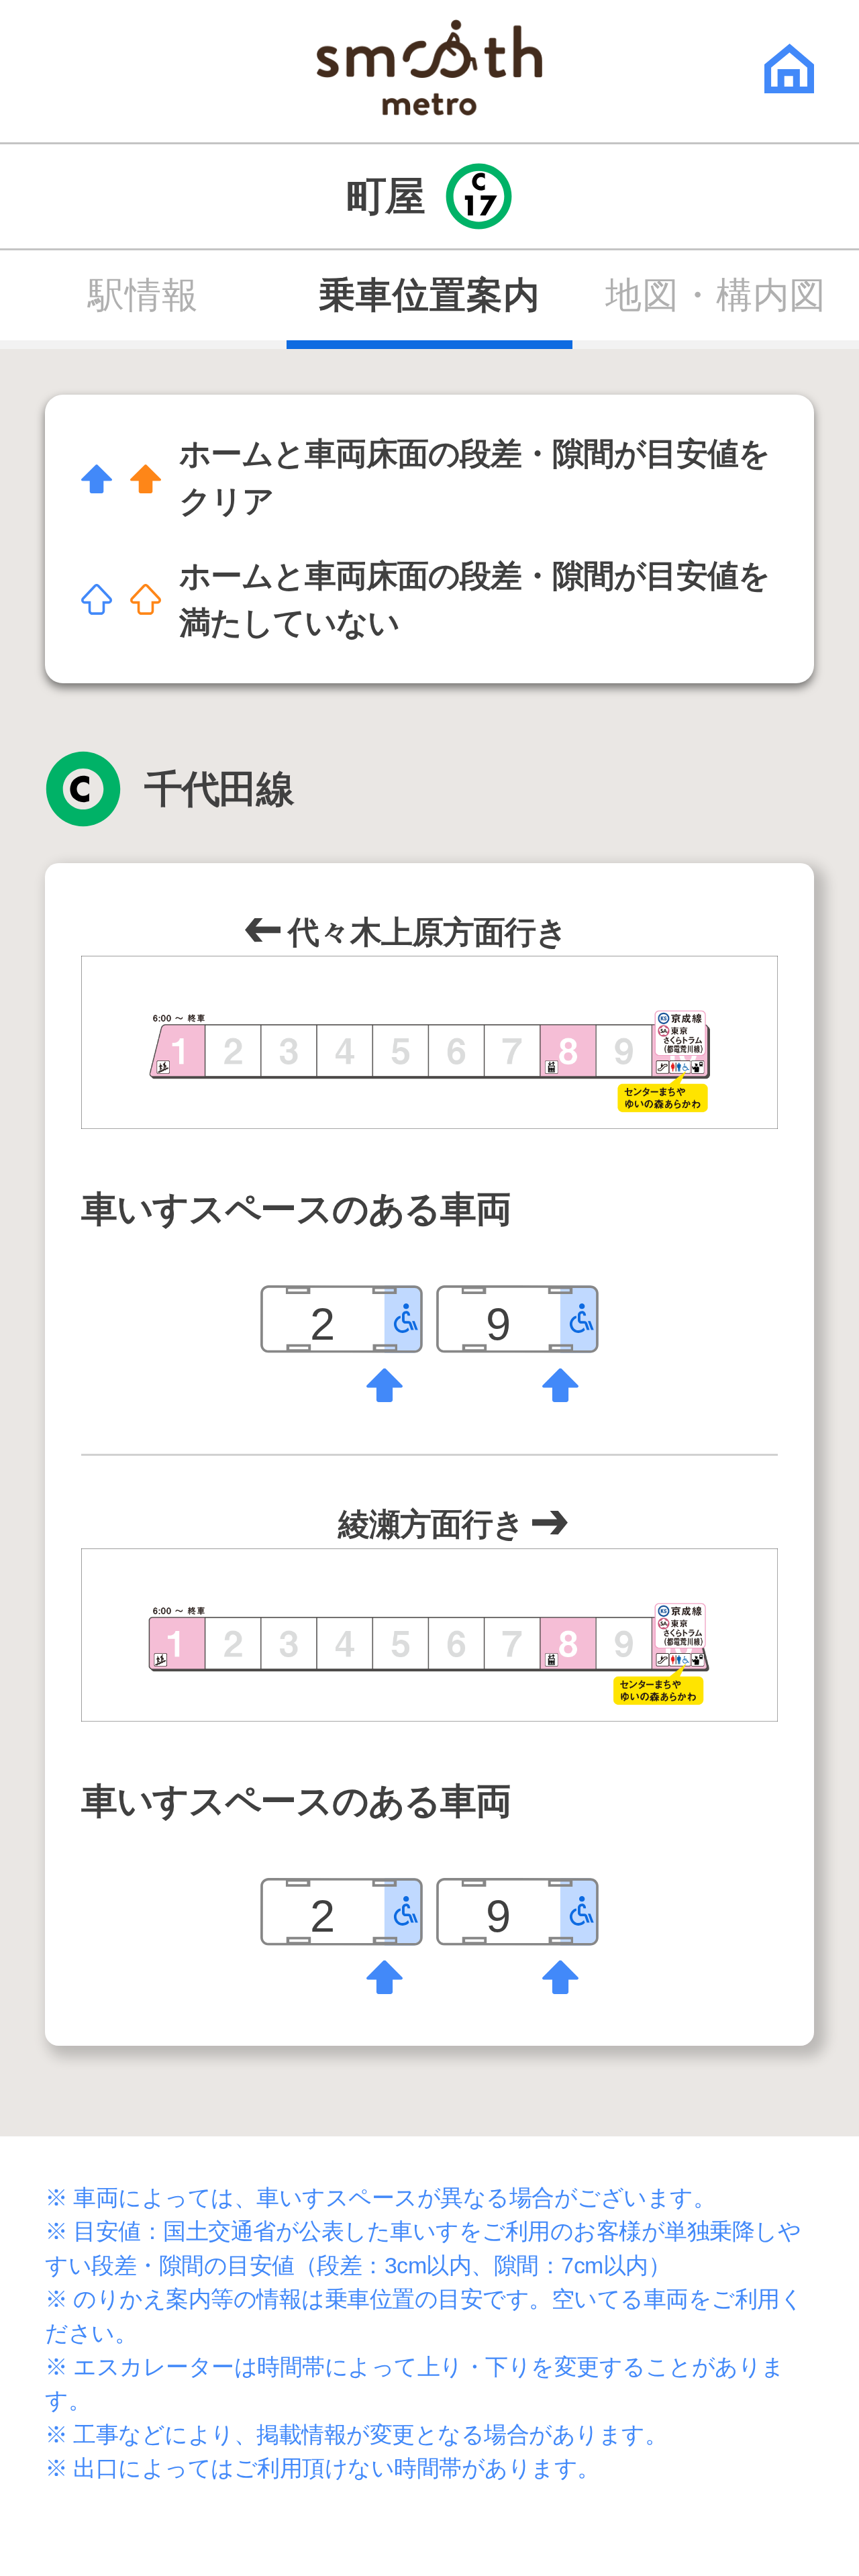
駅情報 (143, 295)
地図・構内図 (716, 295)
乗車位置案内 (429, 295)
